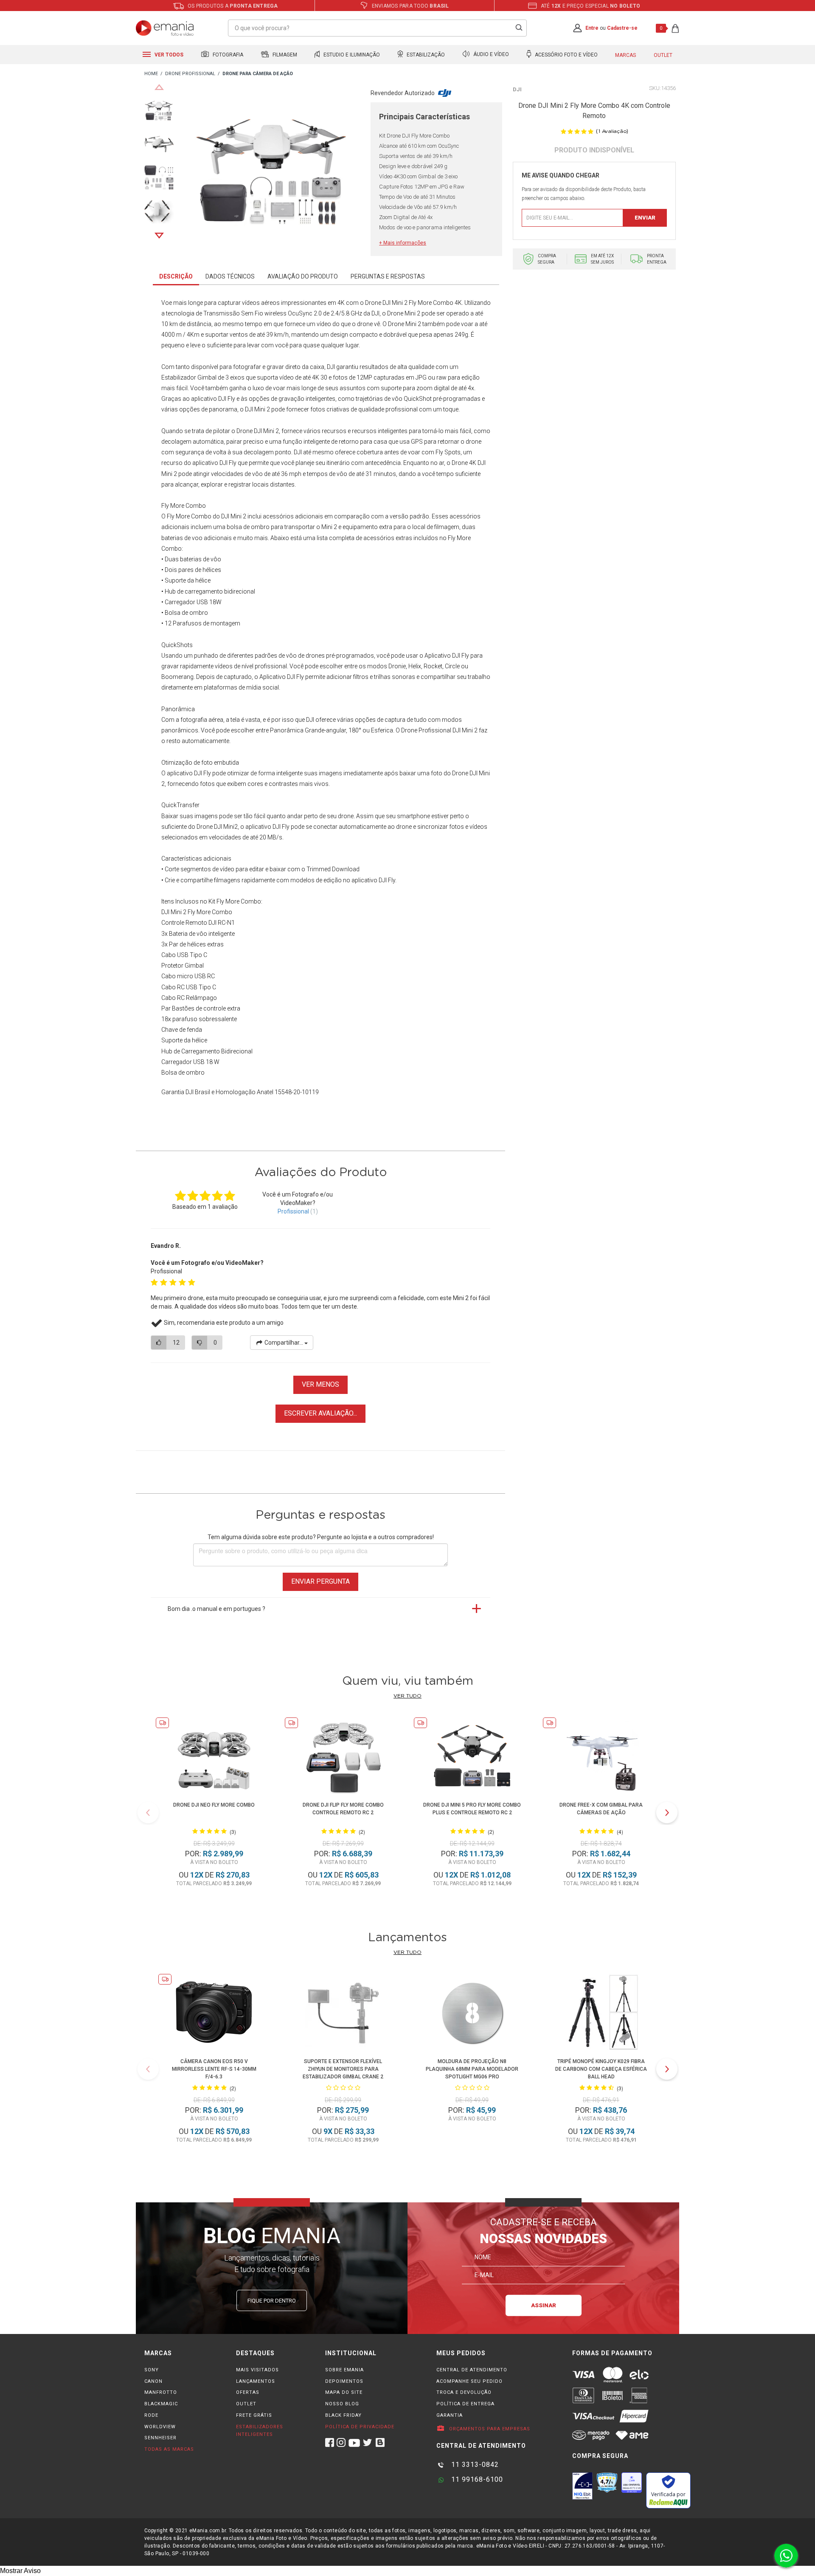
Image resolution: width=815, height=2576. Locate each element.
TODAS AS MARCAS (169, 2449)
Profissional (293, 1211)
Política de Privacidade (360, 2427)
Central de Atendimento (472, 2370)
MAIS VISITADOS (257, 2370)
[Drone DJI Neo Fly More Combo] (214, 1757)
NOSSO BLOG (342, 2404)
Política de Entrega (465, 2404)
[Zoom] (159, 110)
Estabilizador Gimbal (189, 377)
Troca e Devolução (464, 2392)
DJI (517, 89)
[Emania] (165, 28)
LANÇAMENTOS (256, 2381)
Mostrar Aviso (20, 2571)
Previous (159, 87)
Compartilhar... (284, 1343)
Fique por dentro (272, 2301)
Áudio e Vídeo (490, 55)
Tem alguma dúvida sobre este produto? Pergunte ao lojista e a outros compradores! (321, 1537)
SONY (152, 2370)
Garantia (450, 2415)
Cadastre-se (622, 28)
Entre (592, 28)
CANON (153, 2381)
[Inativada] (582, 2486)
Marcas (625, 55)
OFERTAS (248, 2392)
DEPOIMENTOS (344, 2381)
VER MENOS (320, 1384)
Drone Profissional (426, 730)
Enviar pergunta (320, 1581)
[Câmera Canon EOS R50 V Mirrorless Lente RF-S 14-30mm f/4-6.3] (214, 2014)
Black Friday (343, 2415)
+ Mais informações (403, 243)
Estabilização (425, 55)
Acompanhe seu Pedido (469, 2381)
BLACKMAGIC (161, 2404)
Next (159, 236)
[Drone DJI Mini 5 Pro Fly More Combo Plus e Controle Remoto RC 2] (472, 1757)
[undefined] (272, 173)
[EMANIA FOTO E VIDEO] (151, 74)
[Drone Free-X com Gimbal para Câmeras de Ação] (601, 1757)
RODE (151, 2415)
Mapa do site (344, 2392)
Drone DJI (378, 303)
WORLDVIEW (160, 2427)
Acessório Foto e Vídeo (566, 55)
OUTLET (246, 2404)
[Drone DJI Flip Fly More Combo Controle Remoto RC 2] (343, 1757)
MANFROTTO (161, 2392)
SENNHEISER (160, 2438)
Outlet (663, 55)
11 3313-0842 (474, 2465)
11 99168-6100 (476, 2479)
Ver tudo (407, 1696)
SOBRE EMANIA (344, 2370)
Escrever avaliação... (320, 1413)
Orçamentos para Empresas (489, 2429)
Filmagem (284, 55)
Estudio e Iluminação (351, 55)
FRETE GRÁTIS (254, 2415)
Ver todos (168, 55)
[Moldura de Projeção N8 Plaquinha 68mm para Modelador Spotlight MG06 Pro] (472, 2014)
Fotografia (227, 55)
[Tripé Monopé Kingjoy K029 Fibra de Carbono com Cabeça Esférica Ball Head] (601, 2014)
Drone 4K (464, 463)
